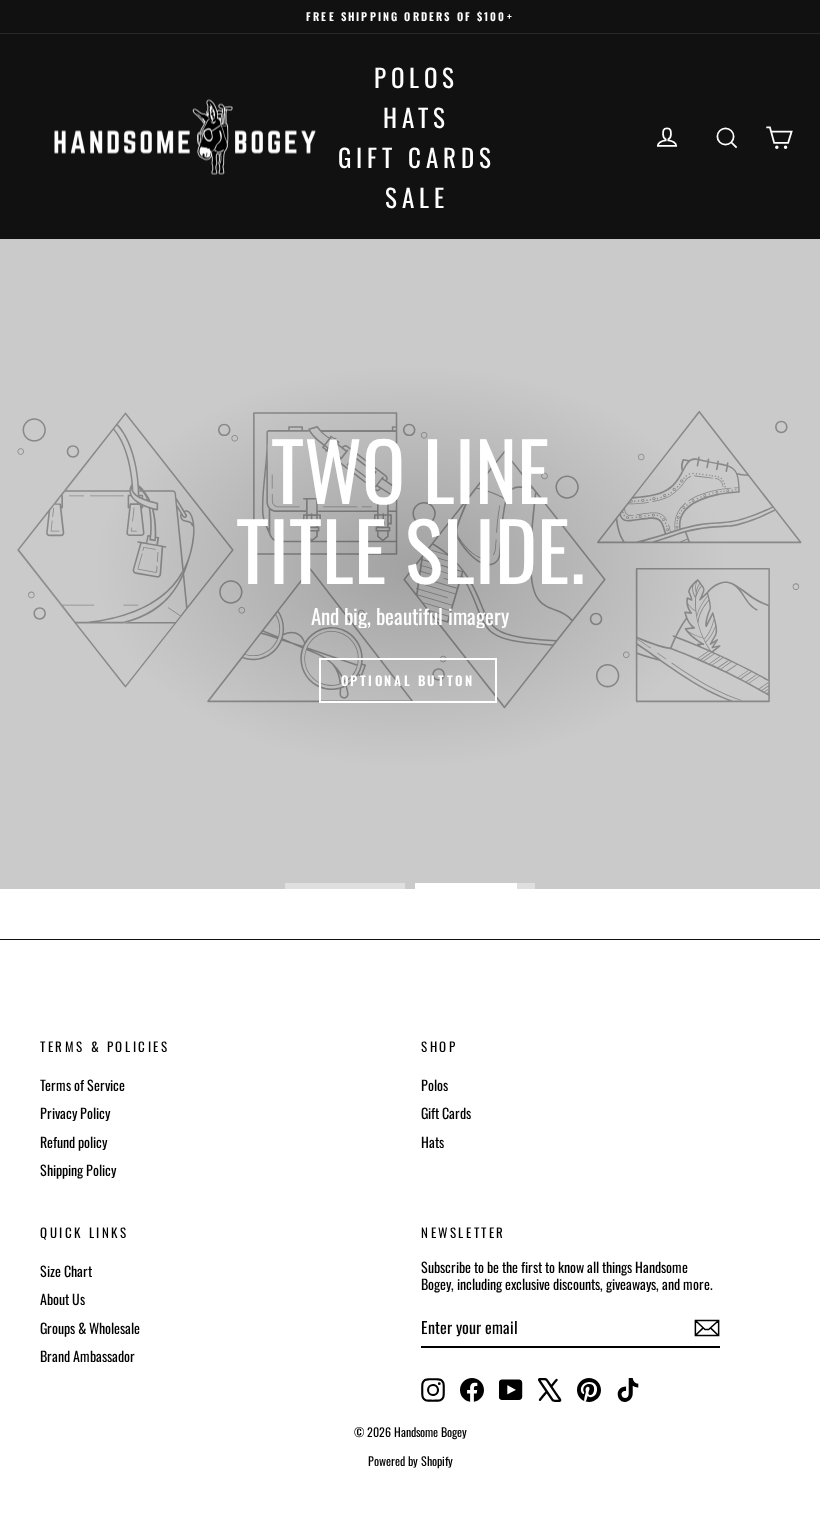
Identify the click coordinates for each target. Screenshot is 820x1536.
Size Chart (66, 1270)
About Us (62, 1298)
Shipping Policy (78, 1169)
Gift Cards (417, 156)
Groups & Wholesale (90, 1327)
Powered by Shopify (410, 1460)
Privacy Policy (75, 1112)
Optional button (408, 680)
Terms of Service (82, 1084)
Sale (417, 196)
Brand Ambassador (87, 1355)
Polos (416, 76)
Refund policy (73, 1141)
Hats (416, 116)
